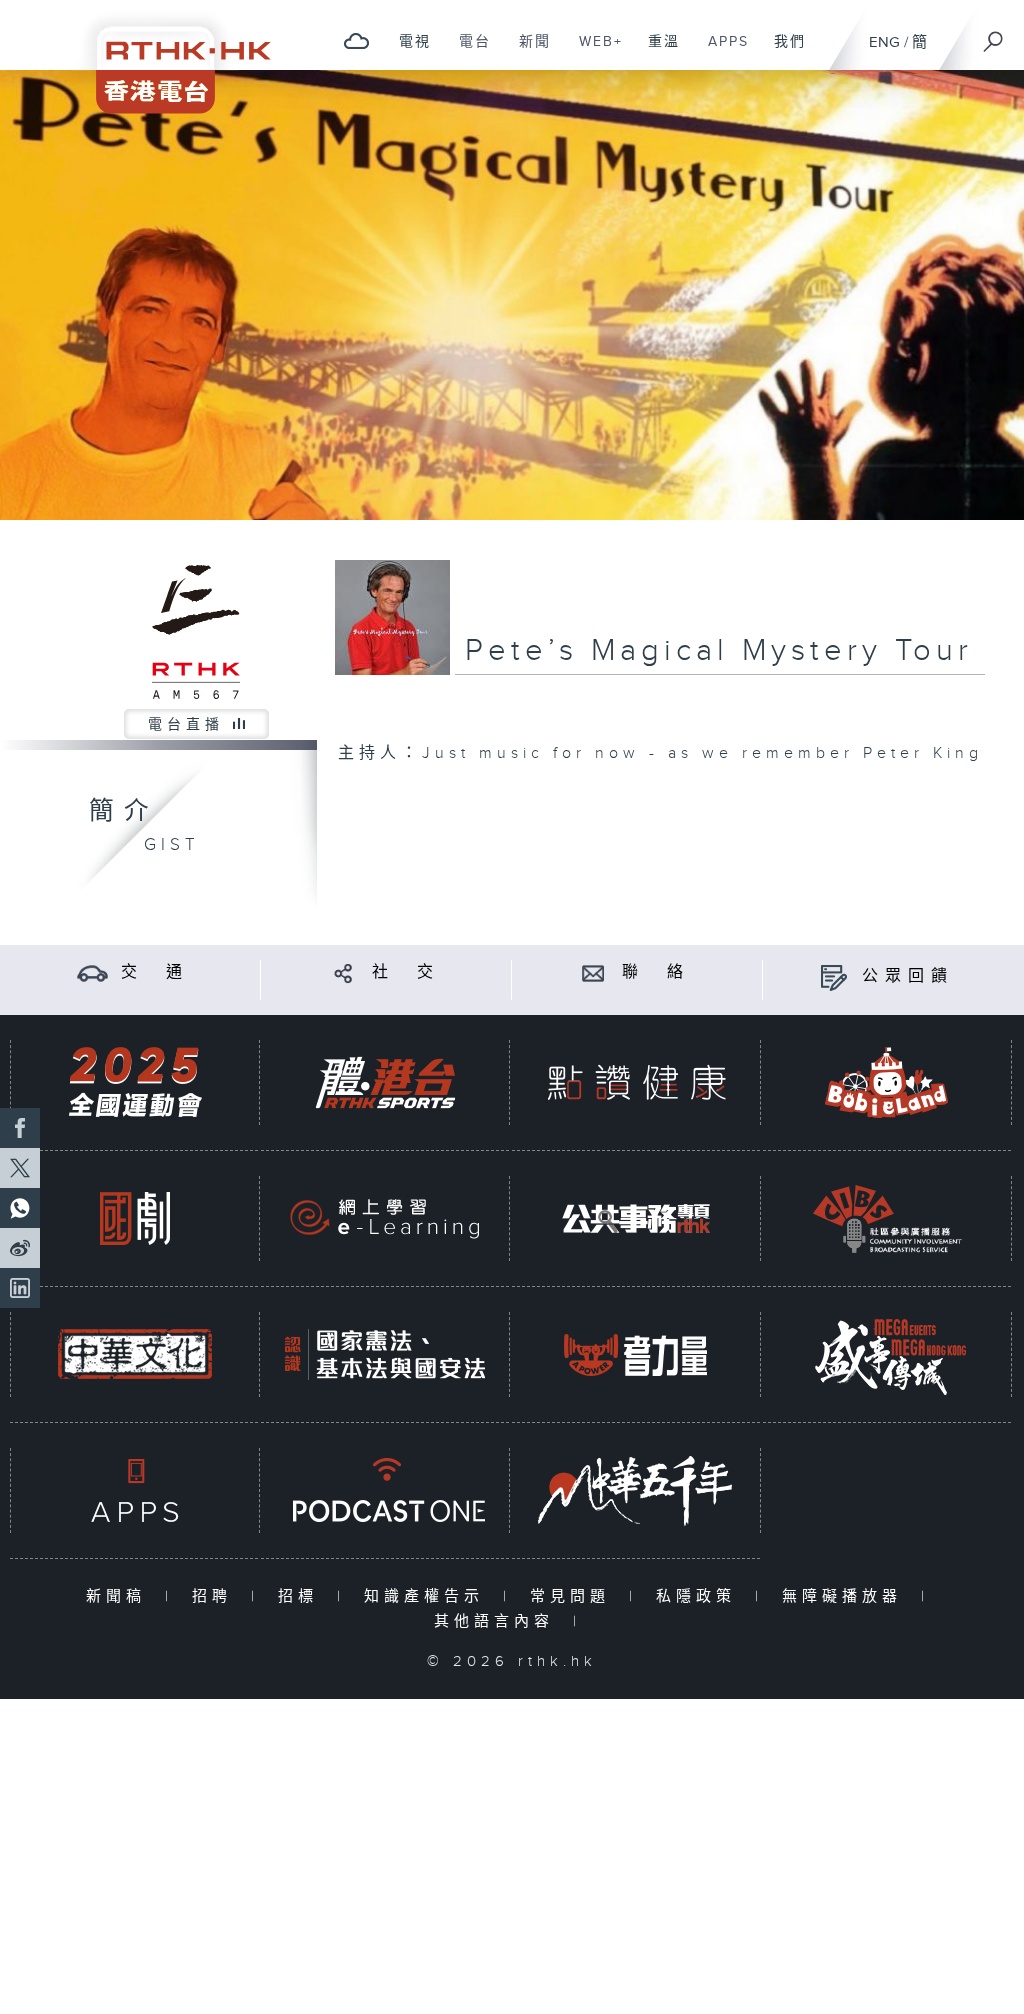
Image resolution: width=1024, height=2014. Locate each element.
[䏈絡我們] (593, 972)
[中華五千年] (636, 1490)
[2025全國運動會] (135, 1082)
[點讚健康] (636, 1082)
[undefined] (356, 40)
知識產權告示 (428, 1596)
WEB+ (593, 52)
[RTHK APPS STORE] (135, 1490)
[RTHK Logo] (170, 56)
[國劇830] (135, 1218)
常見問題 (574, 1596)
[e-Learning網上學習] (385, 1218)
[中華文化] (135, 1354)
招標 (302, 1596)
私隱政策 (700, 1596)
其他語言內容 (498, 1621)
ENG (884, 42)
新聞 (527, 52)
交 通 (155, 972)
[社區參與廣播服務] (887, 1218)
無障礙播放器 (846, 1596)
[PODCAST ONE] (385, 1490)
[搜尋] (994, 35)
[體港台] (385, 1082)
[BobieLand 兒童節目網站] (887, 1082)
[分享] (343, 972)
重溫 (656, 52)
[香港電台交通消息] (92, 972)
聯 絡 (656, 972)
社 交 (406, 972)
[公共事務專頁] (636, 1218)
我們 (782, 52)
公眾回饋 (908, 976)
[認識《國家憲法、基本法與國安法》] (385, 1354)
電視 (407, 52)
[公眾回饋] (833, 976)
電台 (467, 52)
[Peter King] (512, 295)
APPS (721, 52)
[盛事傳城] (887, 1354)
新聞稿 (120, 1596)
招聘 (216, 1596)
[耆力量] (636, 1354)
